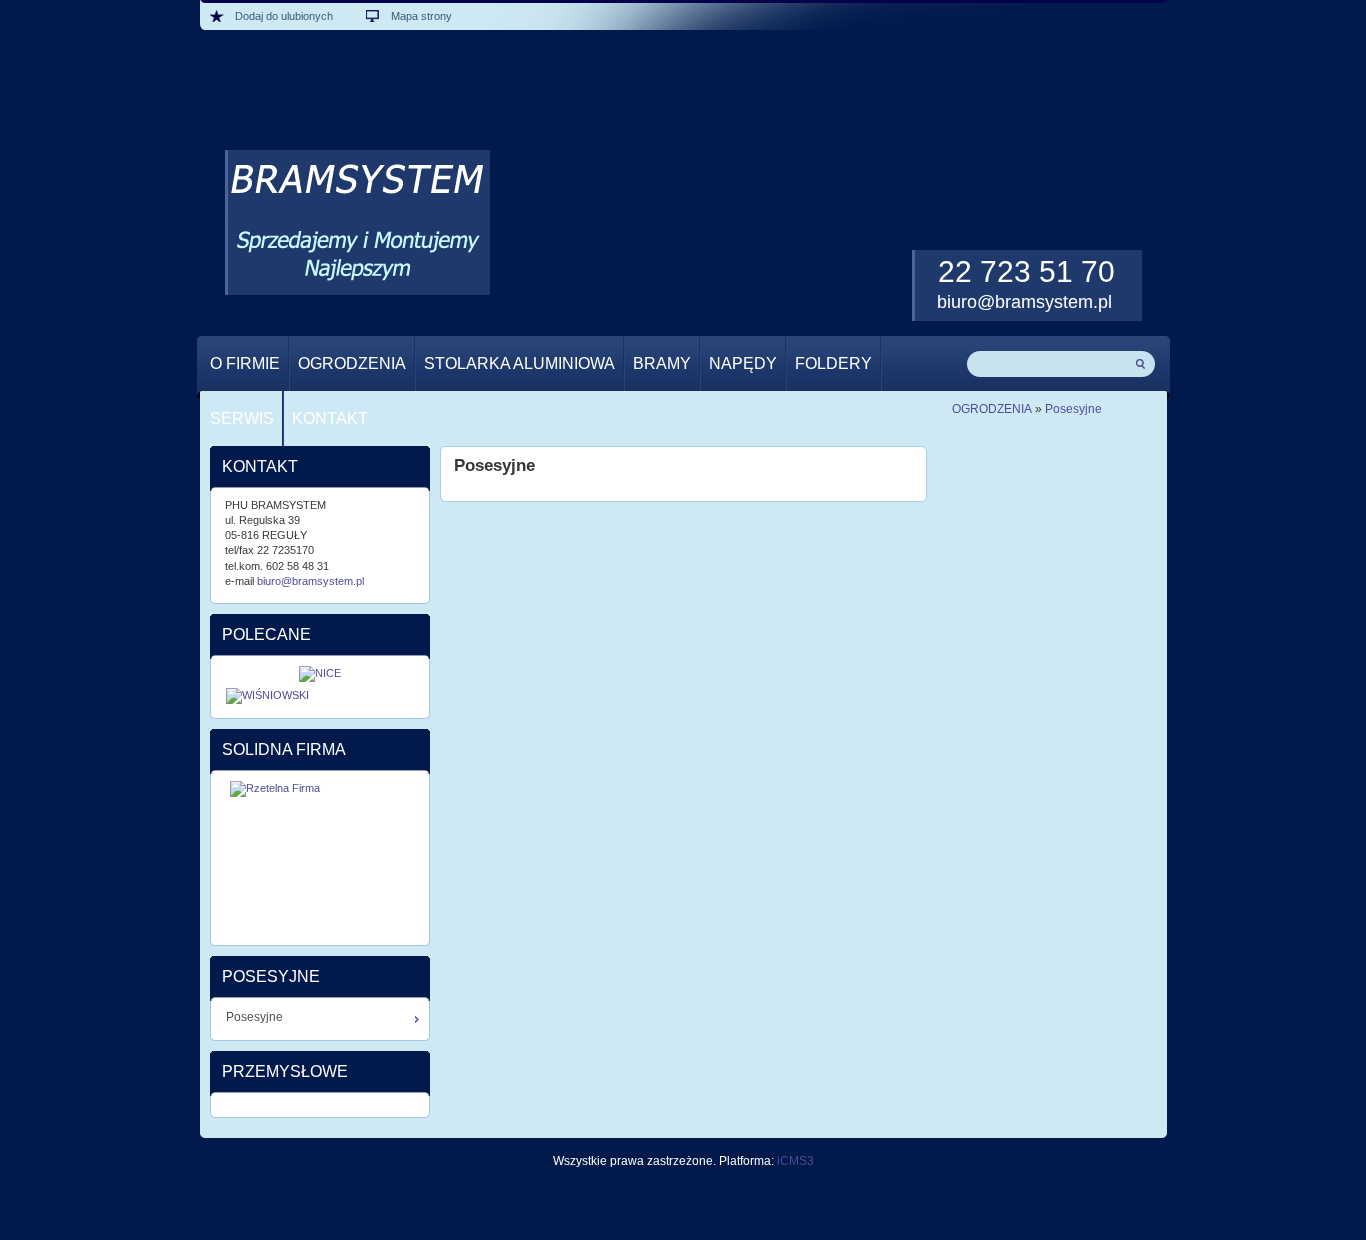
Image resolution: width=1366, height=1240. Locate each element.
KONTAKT (330, 418)
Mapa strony (421, 16)
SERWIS (242, 418)
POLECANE (266, 634)
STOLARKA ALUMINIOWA (519, 363)
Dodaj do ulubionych (284, 16)
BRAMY (662, 363)
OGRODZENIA (352, 363)
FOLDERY (833, 363)
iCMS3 (795, 1161)
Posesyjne (1073, 409)
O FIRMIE (245, 363)
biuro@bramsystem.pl (1024, 302)
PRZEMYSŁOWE (285, 1071)
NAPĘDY (743, 363)
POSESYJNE (271, 976)
